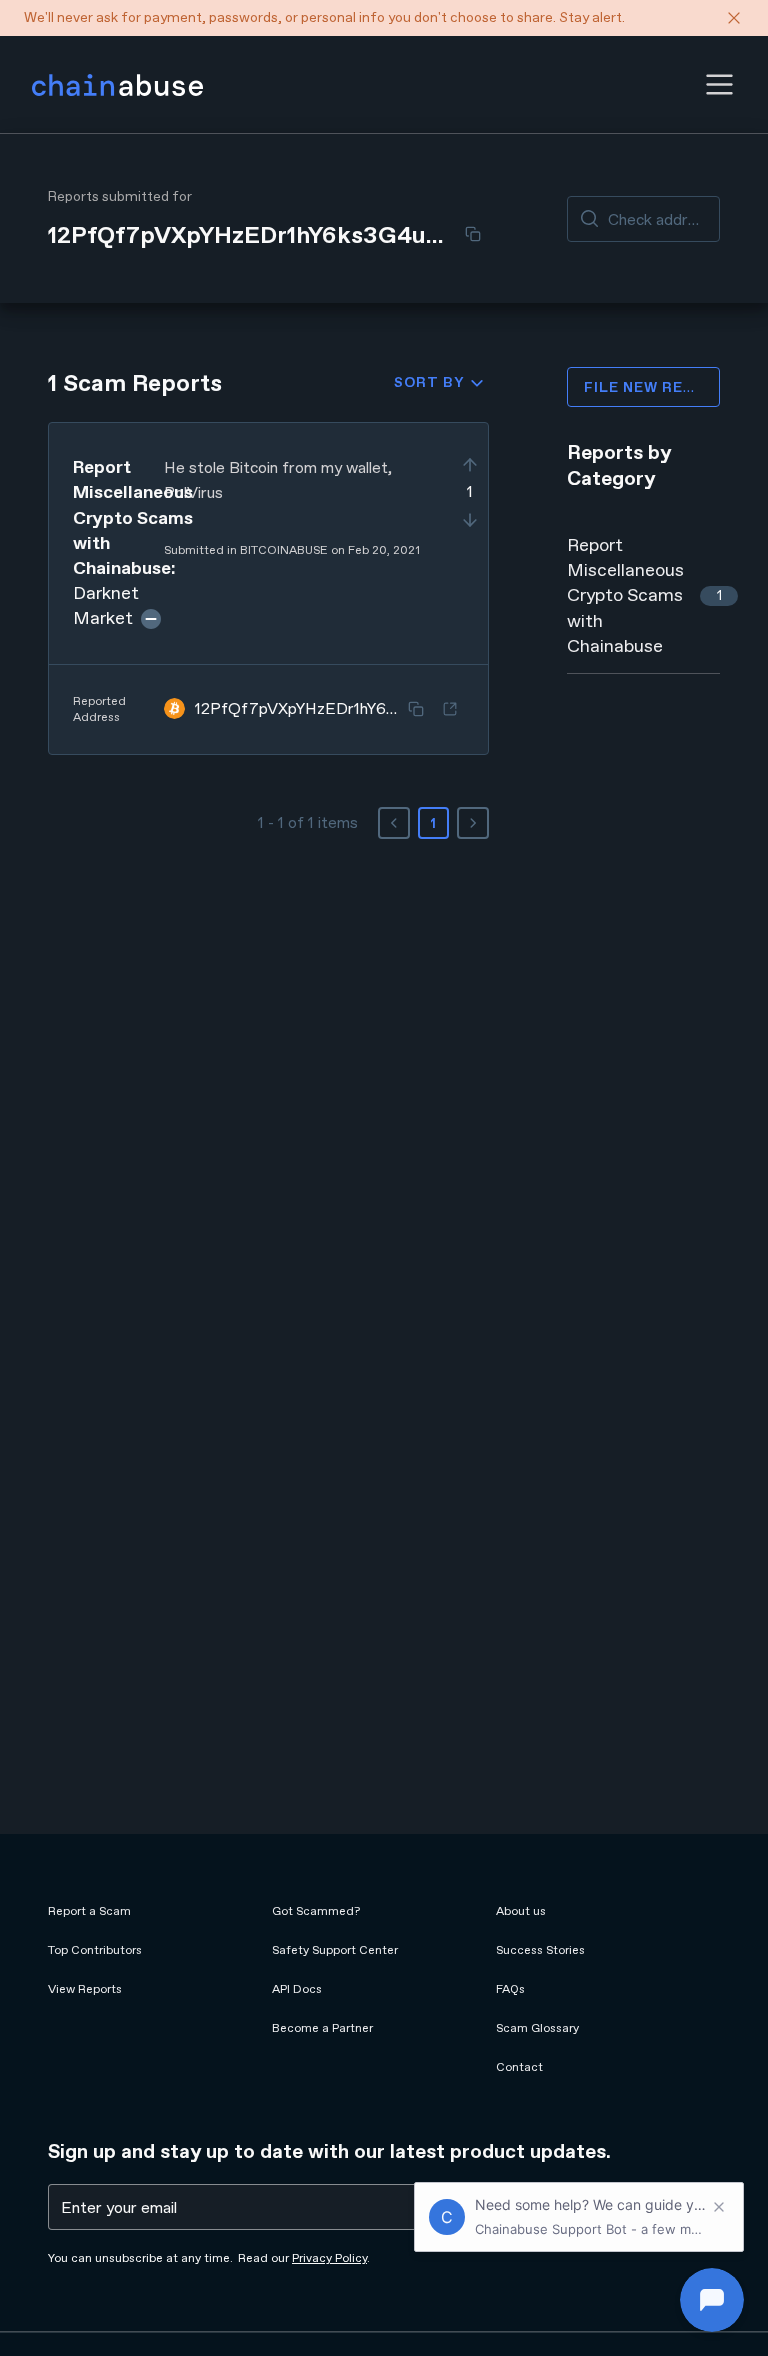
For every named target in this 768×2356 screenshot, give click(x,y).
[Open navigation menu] (719, 84)
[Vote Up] (470, 465)
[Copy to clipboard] (473, 234)
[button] (719, 84)
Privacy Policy (329, 2258)
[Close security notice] (734, 18)
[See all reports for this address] (450, 709)
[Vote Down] (470, 520)
